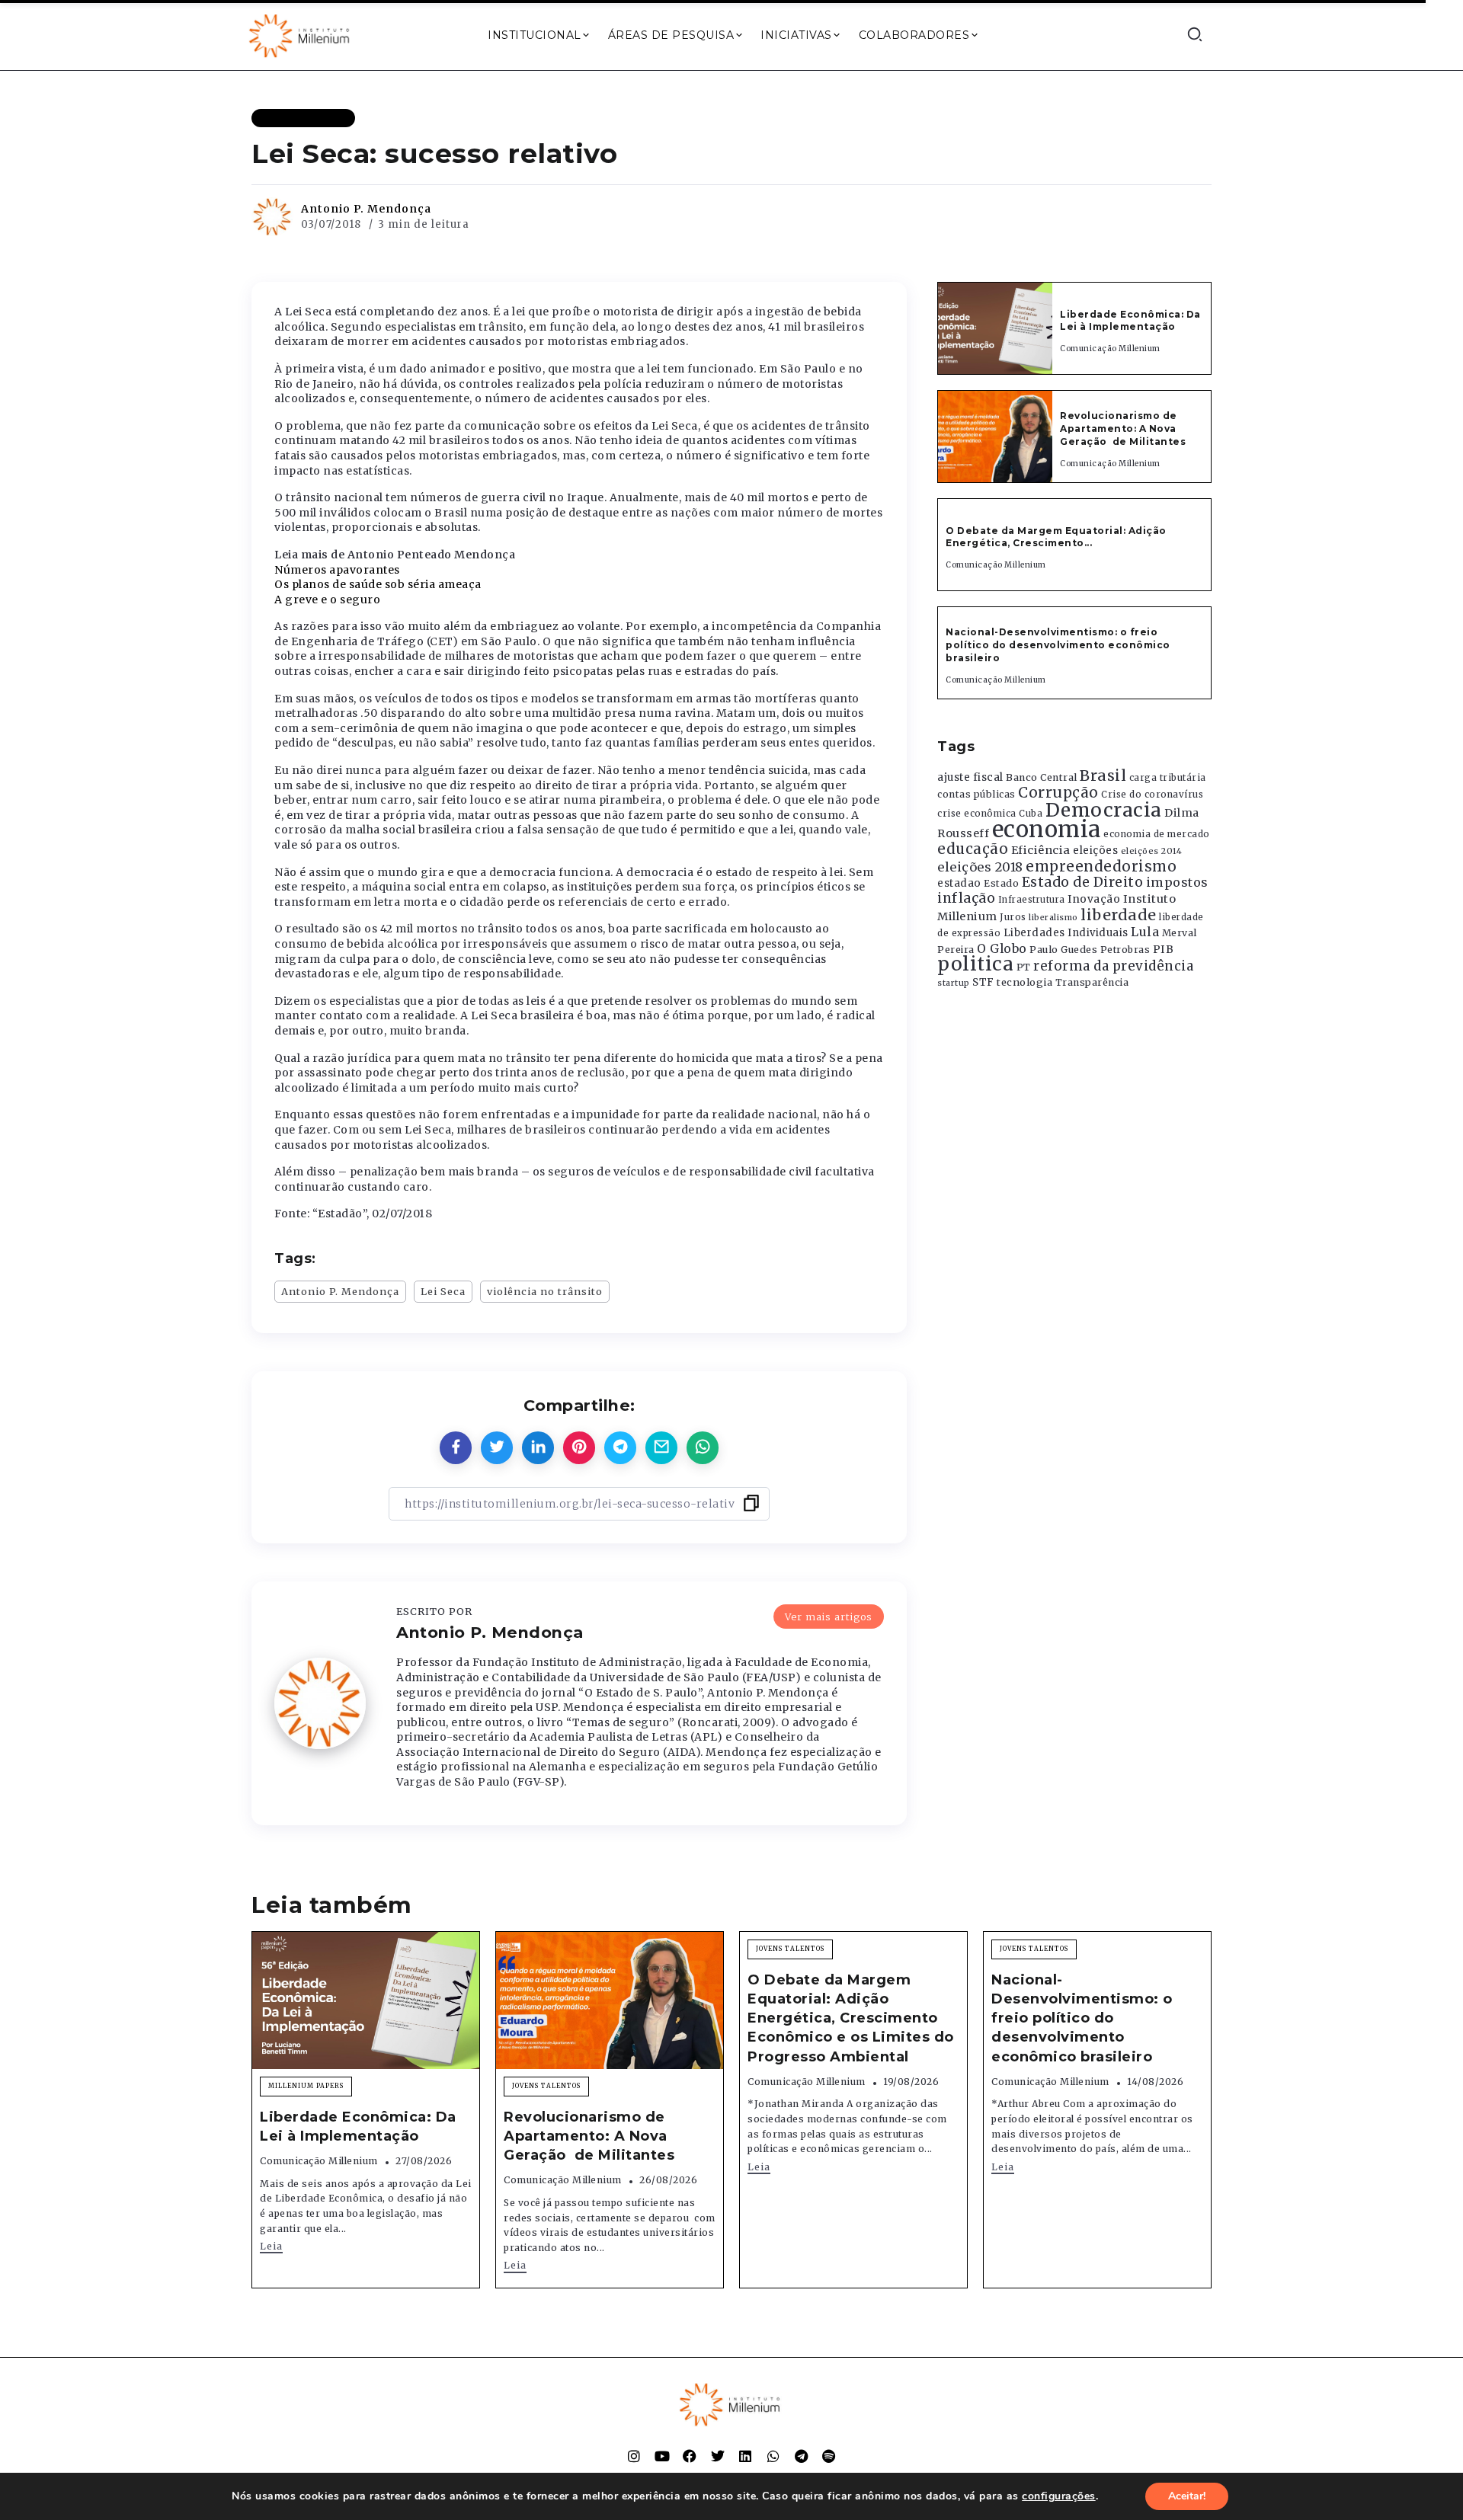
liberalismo (1053, 918)
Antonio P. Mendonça (366, 209)
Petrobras (1125, 950)
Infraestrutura (1032, 900)
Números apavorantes (337, 570)
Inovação (1094, 899)
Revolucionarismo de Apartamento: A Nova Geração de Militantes (1124, 429)
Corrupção (1058, 792)
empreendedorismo (1101, 867)
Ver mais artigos (829, 1617)
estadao (959, 883)
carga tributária (1168, 778)
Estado (1001, 883)
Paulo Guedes (1063, 950)
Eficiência (1041, 850)
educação (973, 849)
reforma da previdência (1113, 966)
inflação (966, 898)
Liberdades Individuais (1066, 933)
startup (954, 983)
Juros (1013, 917)
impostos (1177, 882)
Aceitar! (1187, 2496)
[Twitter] (718, 2456)
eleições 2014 (1152, 851)
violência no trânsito (545, 1291)
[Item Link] (995, 328)
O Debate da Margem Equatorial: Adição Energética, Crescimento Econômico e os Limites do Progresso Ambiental (851, 2018)
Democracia (1104, 810)
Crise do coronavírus (1152, 795)
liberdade (1119, 915)
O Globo (1002, 948)
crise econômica (977, 814)
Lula (1145, 932)
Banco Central (1042, 777)
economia (1047, 829)
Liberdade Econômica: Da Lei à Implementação (1130, 321)
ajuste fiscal (970, 777)
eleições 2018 (980, 867)
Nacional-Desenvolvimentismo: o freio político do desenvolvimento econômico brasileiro (1058, 645)
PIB (1164, 949)
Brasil (1103, 776)
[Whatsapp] (773, 2456)
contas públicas (976, 794)
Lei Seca (443, 1291)
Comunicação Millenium (1110, 349)
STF (983, 982)
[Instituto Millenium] (301, 34)
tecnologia (1024, 982)
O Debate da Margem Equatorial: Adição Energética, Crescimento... (1056, 537)
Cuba (1031, 814)
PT (1024, 967)
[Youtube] (662, 2456)
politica (975, 964)
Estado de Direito (1083, 882)
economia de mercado (1157, 834)
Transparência (1092, 982)
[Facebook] (690, 2456)
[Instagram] (634, 2456)
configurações (1059, 2496)
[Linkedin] (745, 2456)
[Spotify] (829, 2456)
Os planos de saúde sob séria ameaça (378, 584)
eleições (1095, 851)
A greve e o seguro (327, 600)
